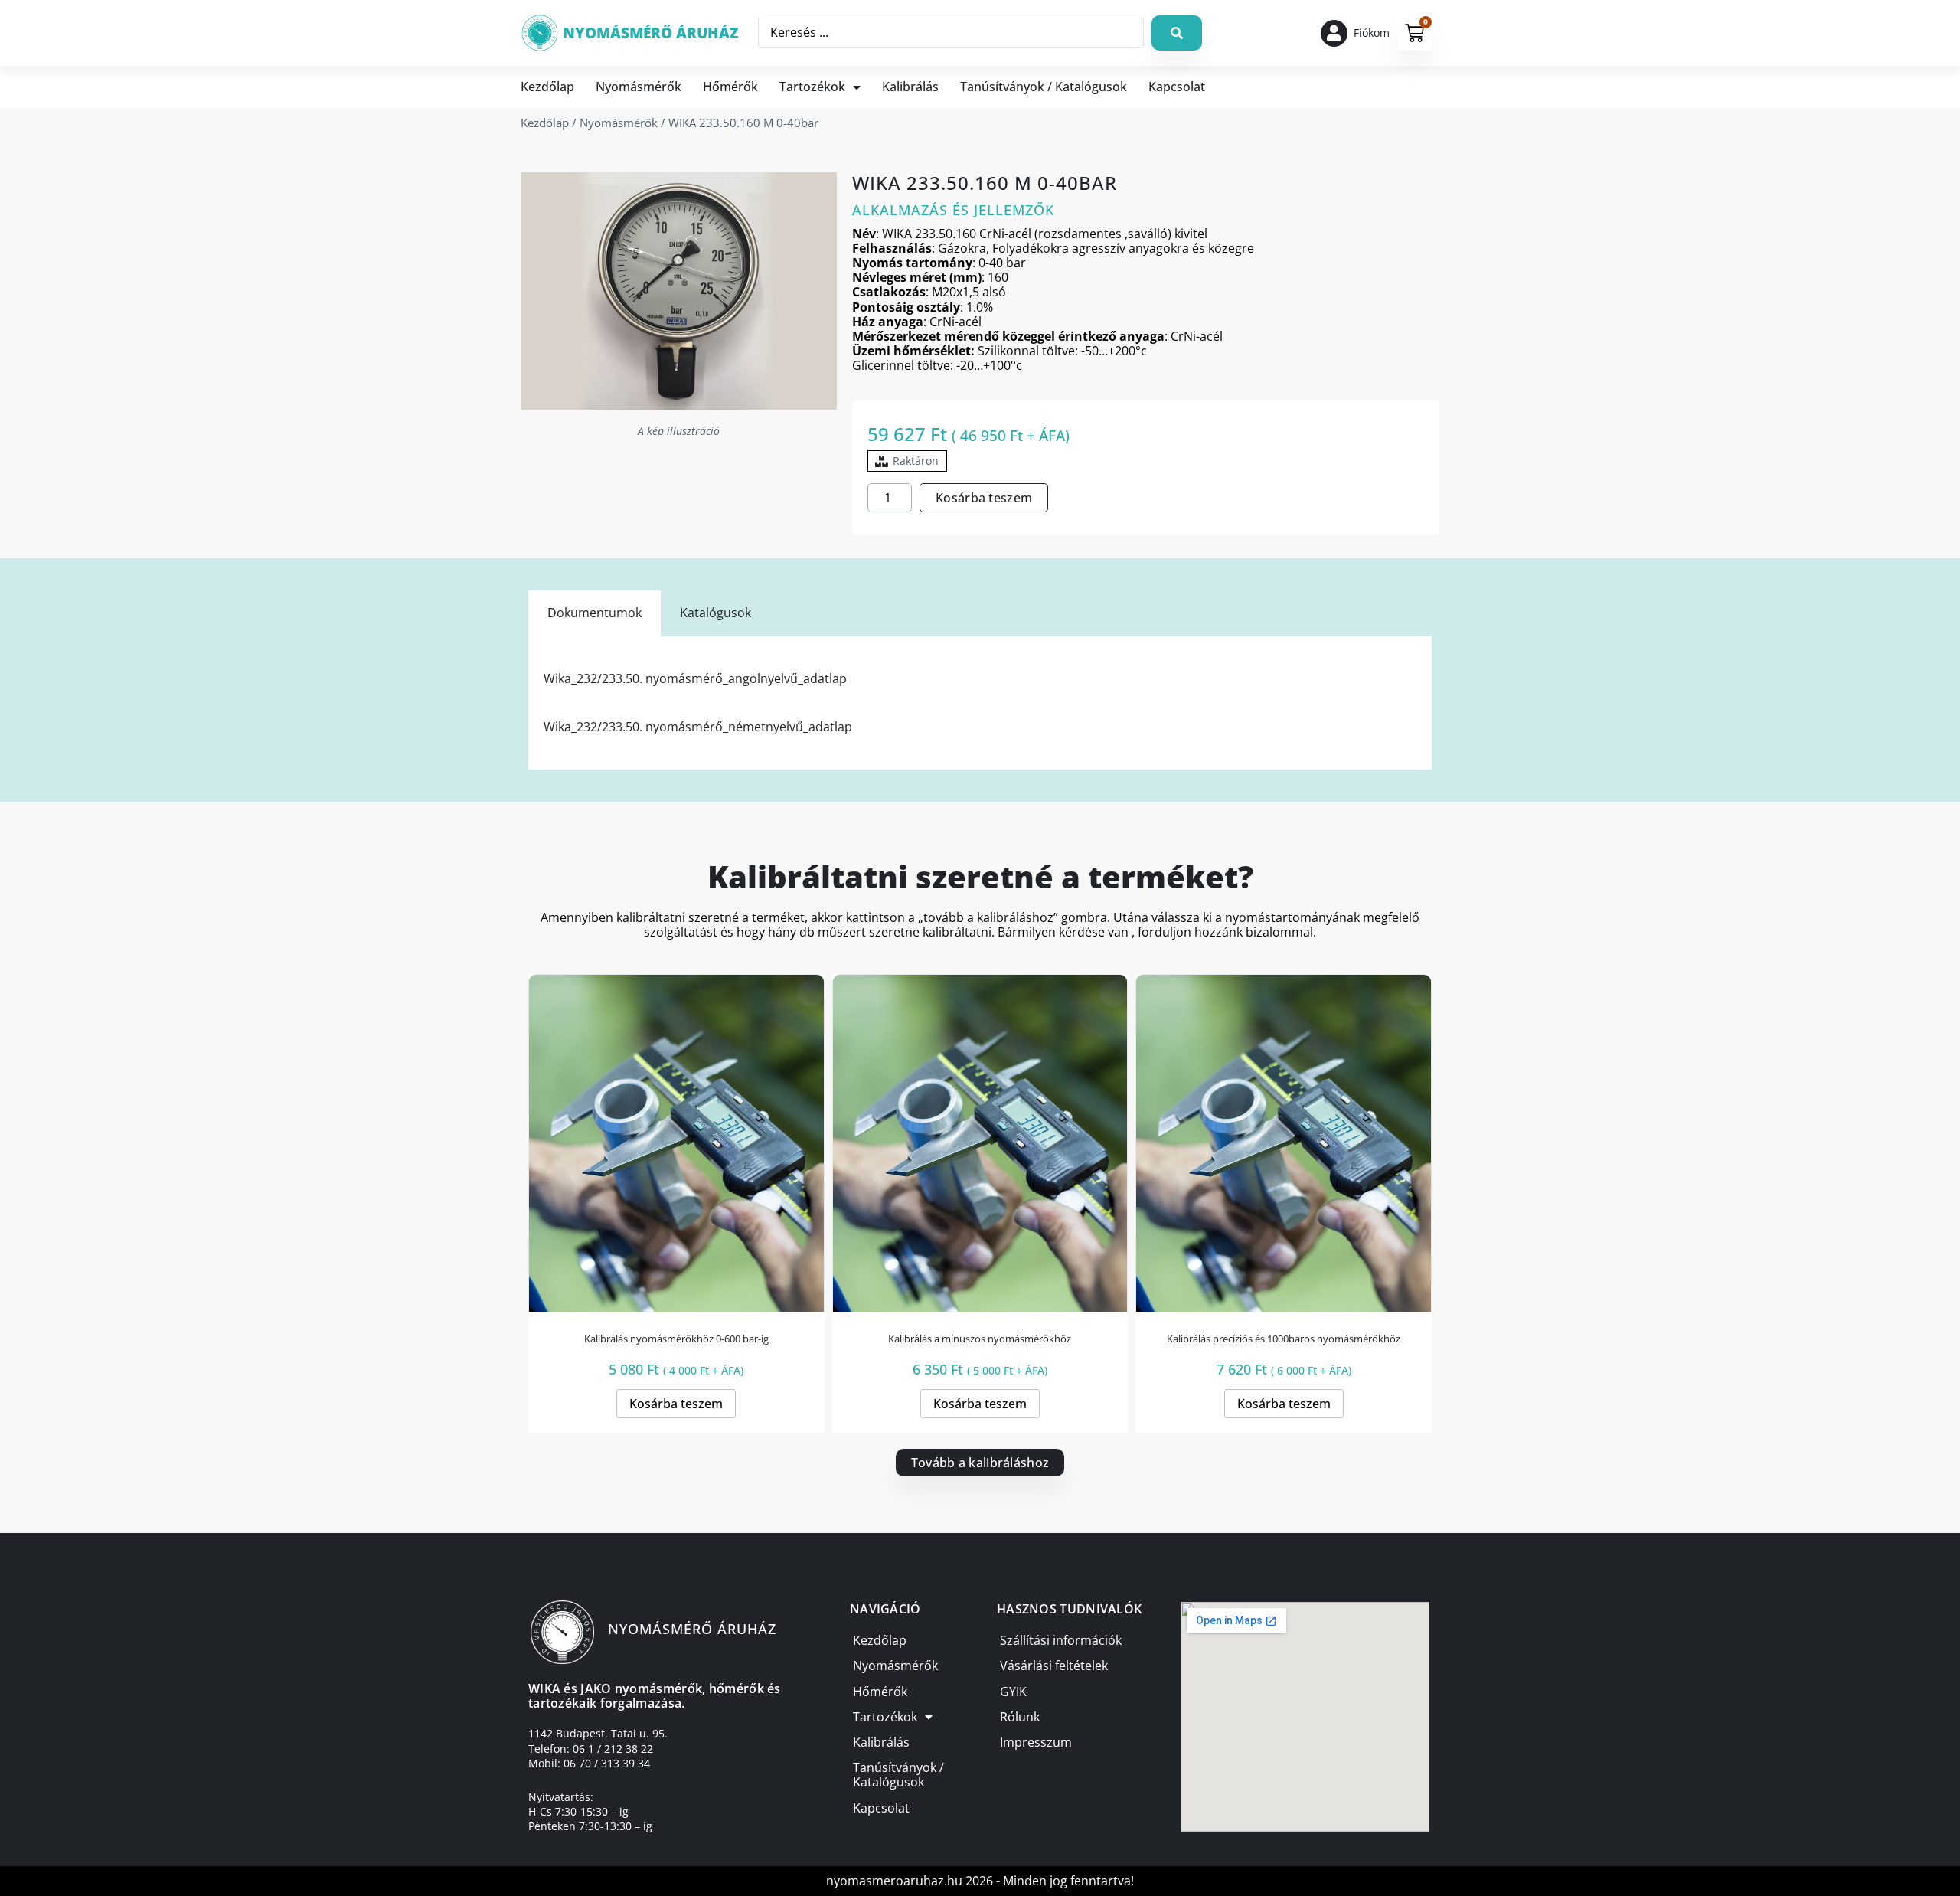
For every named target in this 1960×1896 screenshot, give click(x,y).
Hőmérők (730, 87)
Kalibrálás (910, 87)
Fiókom (1372, 33)
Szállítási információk (1061, 1640)
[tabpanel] (980, 703)
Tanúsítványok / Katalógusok (1044, 87)
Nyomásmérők (639, 87)
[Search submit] (1177, 33)
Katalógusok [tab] (715, 613)
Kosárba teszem (984, 498)
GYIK (1013, 1692)
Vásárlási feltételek (1054, 1666)
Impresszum (1036, 1742)
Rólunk (1020, 1717)
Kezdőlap (547, 87)
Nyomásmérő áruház (651, 33)
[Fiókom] (1334, 33)
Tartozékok (812, 87)
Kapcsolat (1177, 87)
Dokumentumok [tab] (595, 613)
